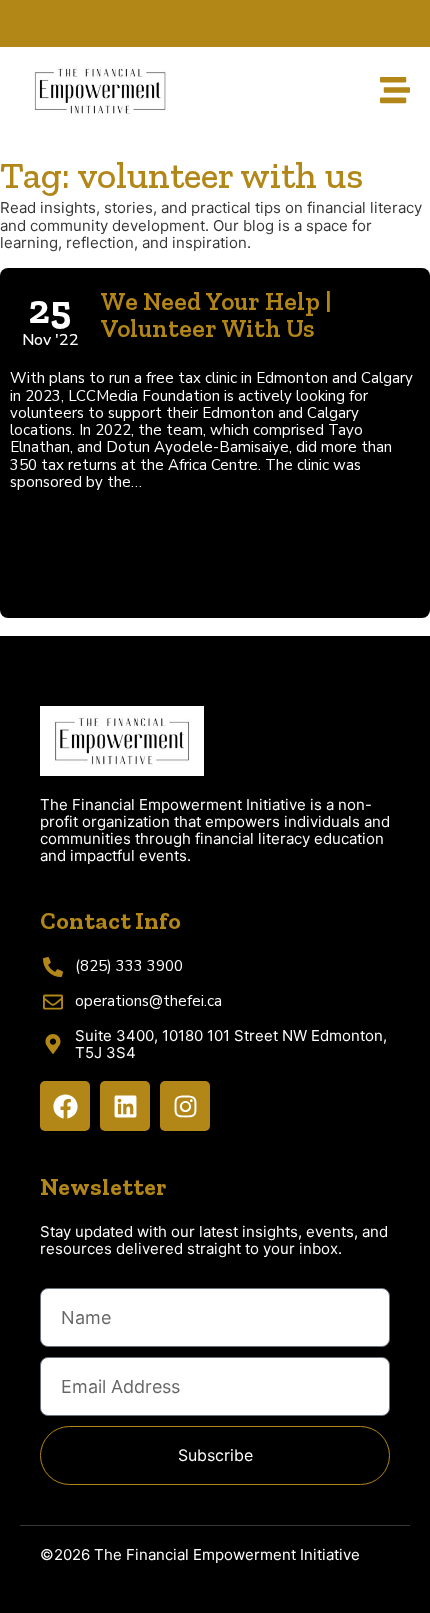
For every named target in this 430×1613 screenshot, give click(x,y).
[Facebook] (65, 1106)
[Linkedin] (125, 1106)
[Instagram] (185, 1106)
